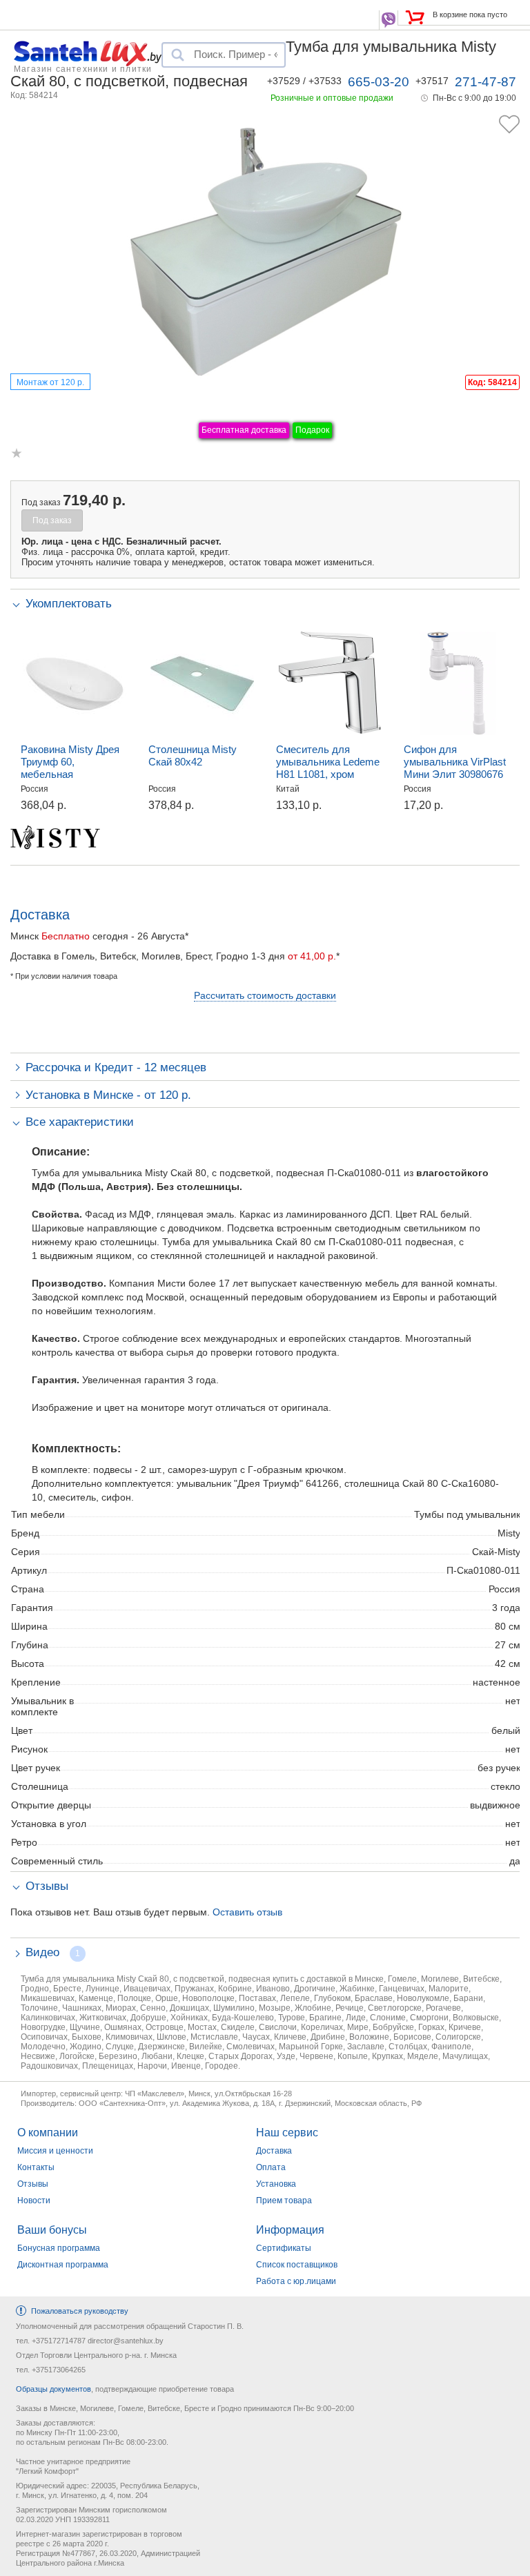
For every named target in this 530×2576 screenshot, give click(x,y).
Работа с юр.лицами (296, 2281)
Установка (276, 2184)
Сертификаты (284, 2248)
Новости (34, 2201)
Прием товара (284, 2201)
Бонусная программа (59, 2248)
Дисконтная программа (63, 2265)
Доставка (274, 2151)
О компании (48, 2133)
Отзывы (33, 2184)
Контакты (36, 2167)
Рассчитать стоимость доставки (265, 995)
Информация (290, 2230)
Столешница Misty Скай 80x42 (193, 755)
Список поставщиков (297, 2265)
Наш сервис (287, 2133)
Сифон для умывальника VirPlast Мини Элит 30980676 (455, 762)
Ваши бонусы (52, 2230)
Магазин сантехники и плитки (83, 68)
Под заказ (52, 520)
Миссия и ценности (55, 2151)
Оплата (271, 2167)
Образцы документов (53, 2389)
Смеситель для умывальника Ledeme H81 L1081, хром (328, 762)
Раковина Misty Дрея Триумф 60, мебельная (70, 762)
